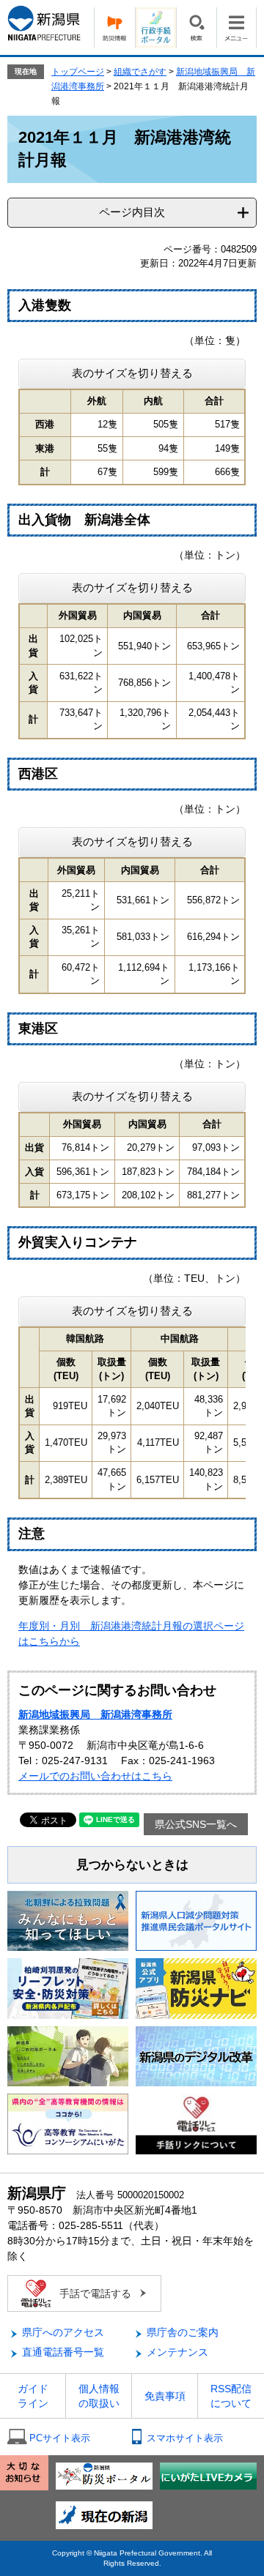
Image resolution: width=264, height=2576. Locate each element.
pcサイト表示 (60, 2438)
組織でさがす (140, 72)
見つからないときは (132, 1865)
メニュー (236, 27)
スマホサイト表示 (185, 2438)
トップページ (78, 72)
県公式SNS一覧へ (196, 1824)
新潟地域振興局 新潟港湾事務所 (95, 1714)
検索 (196, 27)
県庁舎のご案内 (183, 2332)
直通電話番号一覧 (63, 2352)
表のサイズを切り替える (132, 373)
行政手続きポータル (155, 27)
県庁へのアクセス (63, 2332)
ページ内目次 (132, 212)
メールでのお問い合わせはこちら (95, 1776)
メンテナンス (177, 2352)
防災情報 (114, 27)
